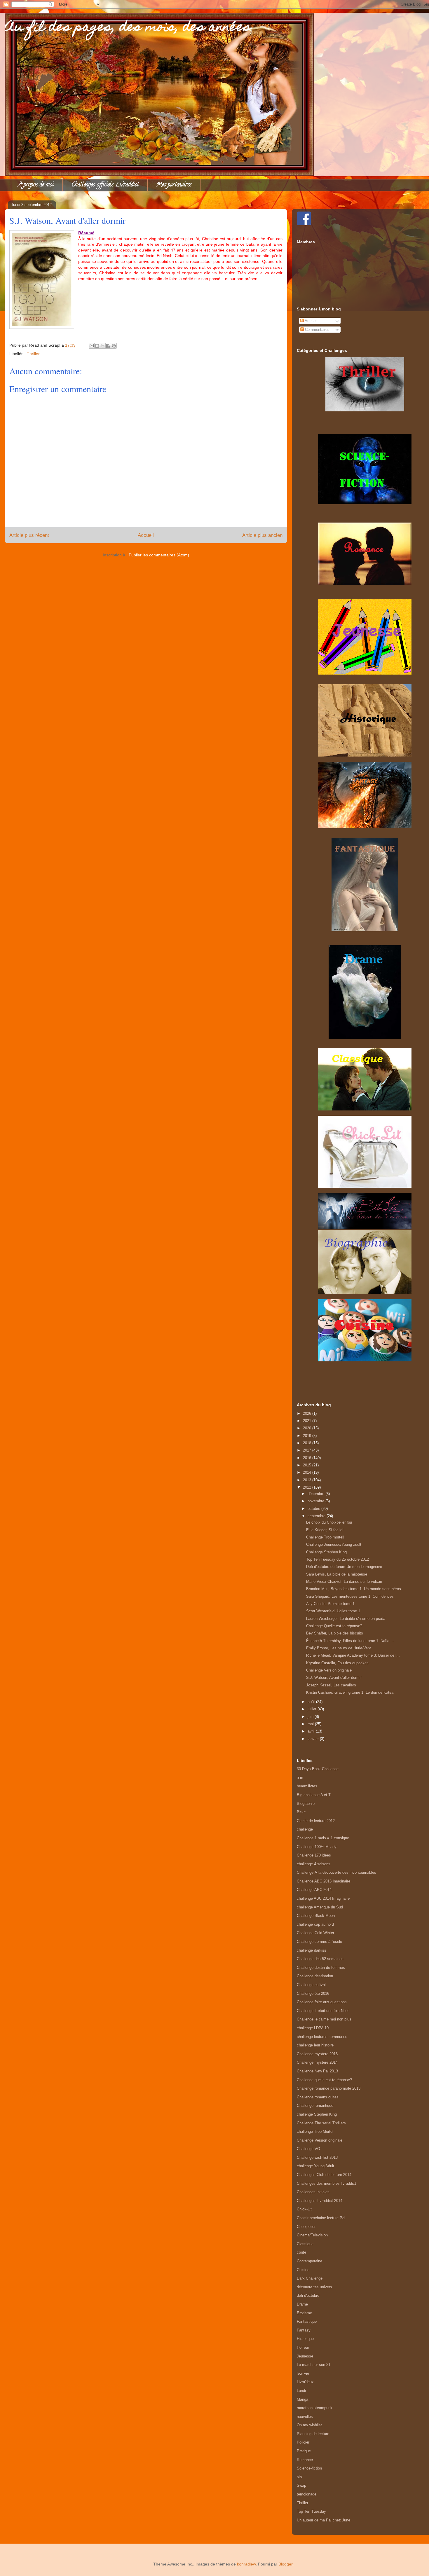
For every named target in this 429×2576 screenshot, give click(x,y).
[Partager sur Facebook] (108, 346)
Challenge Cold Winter (315, 1933)
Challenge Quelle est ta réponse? (334, 1626)
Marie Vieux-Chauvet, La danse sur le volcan (344, 1582)
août (312, 1702)
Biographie (306, 1804)
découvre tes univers (314, 2287)
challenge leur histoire (315, 2045)
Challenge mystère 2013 (317, 2054)
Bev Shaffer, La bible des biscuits (335, 1633)
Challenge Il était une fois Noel (323, 2011)
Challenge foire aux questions (322, 2002)
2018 (308, 1443)
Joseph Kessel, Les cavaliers (331, 1685)
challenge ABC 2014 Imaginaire (323, 1898)
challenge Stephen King (317, 2114)
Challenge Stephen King (326, 1552)
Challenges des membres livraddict (326, 2183)
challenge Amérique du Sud (320, 1907)
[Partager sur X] (103, 346)
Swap (301, 2485)
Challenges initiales (313, 2192)
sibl (300, 2477)
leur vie (303, 2373)
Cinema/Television (312, 2235)
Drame (302, 2304)
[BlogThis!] (97, 346)
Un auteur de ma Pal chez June (324, 2520)
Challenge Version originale (329, 1670)
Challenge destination (315, 1976)
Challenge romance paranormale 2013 (329, 2088)
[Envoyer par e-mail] (92, 346)
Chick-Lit (304, 2209)
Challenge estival (311, 1985)
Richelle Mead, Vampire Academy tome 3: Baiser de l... (353, 1655)
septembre (317, 1516)
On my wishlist (309, 2425)
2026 (308, 1413)
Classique (305, 2244)
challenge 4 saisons (314, 1864)
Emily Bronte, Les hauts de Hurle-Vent (339, 1648)
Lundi (301, 2391)
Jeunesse (305, 2356)
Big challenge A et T (314, 1795)
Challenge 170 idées (314, 1855)
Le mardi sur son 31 (314, 2365)
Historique (305, 2339)
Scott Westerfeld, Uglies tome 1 (333, 1611)
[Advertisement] (365, 1375)
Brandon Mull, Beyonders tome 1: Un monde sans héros (354, 1589)
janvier (314, 1739)
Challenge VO (308, 2149)
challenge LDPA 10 (313, 2028)
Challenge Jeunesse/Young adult (334, 1544)
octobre (314, 1509)
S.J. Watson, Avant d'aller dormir (334, 1678)
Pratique (304, 2451)
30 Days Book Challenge (318, 1769)
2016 (308, 1458)
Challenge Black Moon (316, 1916)
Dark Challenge (310, 2278)
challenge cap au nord (315, 1924)
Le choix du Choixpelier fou (329, 1522)
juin (311, 1717)
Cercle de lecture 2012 (316, 1821)
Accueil (146, 535)
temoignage (307, 2494)
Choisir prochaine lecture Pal (321, 2218)
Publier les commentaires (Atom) (159, 555)
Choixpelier (306, 2227)
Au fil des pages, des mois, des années (128, 28)
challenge (305, 1829)
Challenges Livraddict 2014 (320, 2201)
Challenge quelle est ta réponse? (324, 2080)
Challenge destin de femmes (321, 1968)
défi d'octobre (308, 2295)
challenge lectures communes (322, 2037)
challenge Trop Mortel (315, 2131)
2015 (308, 1465)
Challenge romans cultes (318, 2097)
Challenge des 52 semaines (320, 1959)
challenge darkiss (312, 1950)
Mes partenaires (174, 185)
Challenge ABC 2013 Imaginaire (324, 1881)
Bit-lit (301, 1812)
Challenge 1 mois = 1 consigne (323, 1838)
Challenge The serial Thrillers (321, 2123)
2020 (308, 1428)
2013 (308, 1480)
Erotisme (304, 2313)
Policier (303, 2442)
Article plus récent (29, 535)
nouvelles (305, 2417)
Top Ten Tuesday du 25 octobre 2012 (338, 1559)
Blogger (285, 2564)
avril (312, 1731)
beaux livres (307, 1786)
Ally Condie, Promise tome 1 (330, 1604)
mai (311, 1724)
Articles (311, 321)
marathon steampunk (315, 2408)
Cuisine (303, 2270)
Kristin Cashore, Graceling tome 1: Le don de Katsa (350, 1692)
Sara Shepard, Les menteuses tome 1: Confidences (350, 1596)
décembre (316, 1494)
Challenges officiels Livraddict (105, 185)
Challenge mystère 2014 (317, 2062)
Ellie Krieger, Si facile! (325, 1530)
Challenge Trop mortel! (325, 1537)
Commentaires (317, 330)
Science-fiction (309, 2468)
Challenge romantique (315, 2106)
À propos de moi (36, 185)
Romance (305, 2460)
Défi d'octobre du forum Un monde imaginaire (344, 1567)
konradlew (246, 2564)
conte (301, 2252)
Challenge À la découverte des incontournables (336, 1872)
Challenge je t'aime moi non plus (324, 2019)
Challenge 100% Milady (317, 1847)
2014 (308, 1472)
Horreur (303, 2347)
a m (300, 1778)
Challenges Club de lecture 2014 (324, 2175)
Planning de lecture (313, 2434)
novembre (316, 1501)
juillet (313, 1709)
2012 (308, 1487)
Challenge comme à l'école (319, 1942)
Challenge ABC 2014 (314, 1890)
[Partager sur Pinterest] (114, 346)
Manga (302, 2399)
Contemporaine (309, 2261)
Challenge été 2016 (313, 1993)
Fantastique (307, 2321)
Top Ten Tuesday (311, 2511)
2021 (308, 1421)
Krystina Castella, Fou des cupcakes (337, 1663)
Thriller (33, 354)
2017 (308, 1450)
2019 (308, 1436)
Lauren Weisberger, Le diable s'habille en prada (346, 1619)
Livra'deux (305, 2382)
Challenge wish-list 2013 (317, 2157)
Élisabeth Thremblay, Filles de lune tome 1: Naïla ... (350, 1641)
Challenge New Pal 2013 (317, 2071)
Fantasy (304, 2330)
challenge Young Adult (315, 2166)
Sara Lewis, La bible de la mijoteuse (337, 1574)
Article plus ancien (262, 535)
